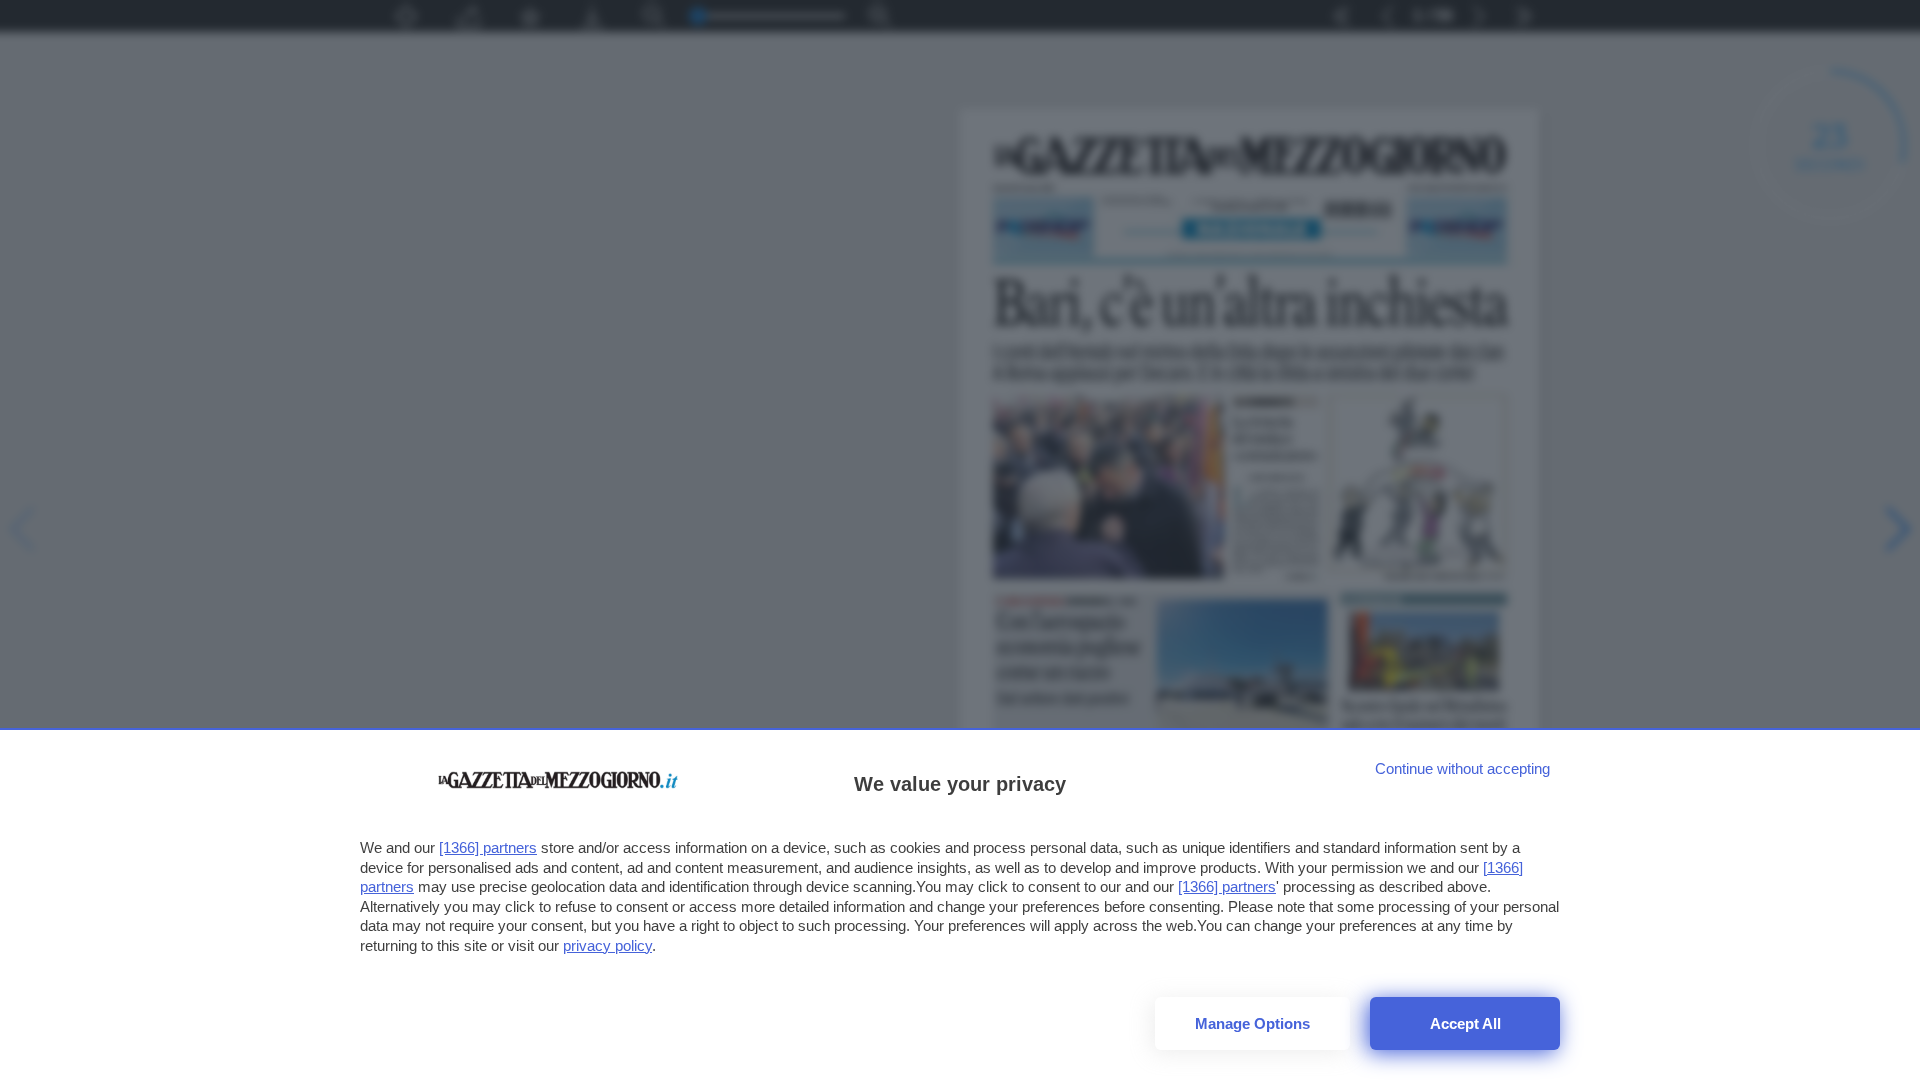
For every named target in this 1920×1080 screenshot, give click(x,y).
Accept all (1465, 1023)
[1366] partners (488, 847)
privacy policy (607, 945)
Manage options (1252, 1023)
